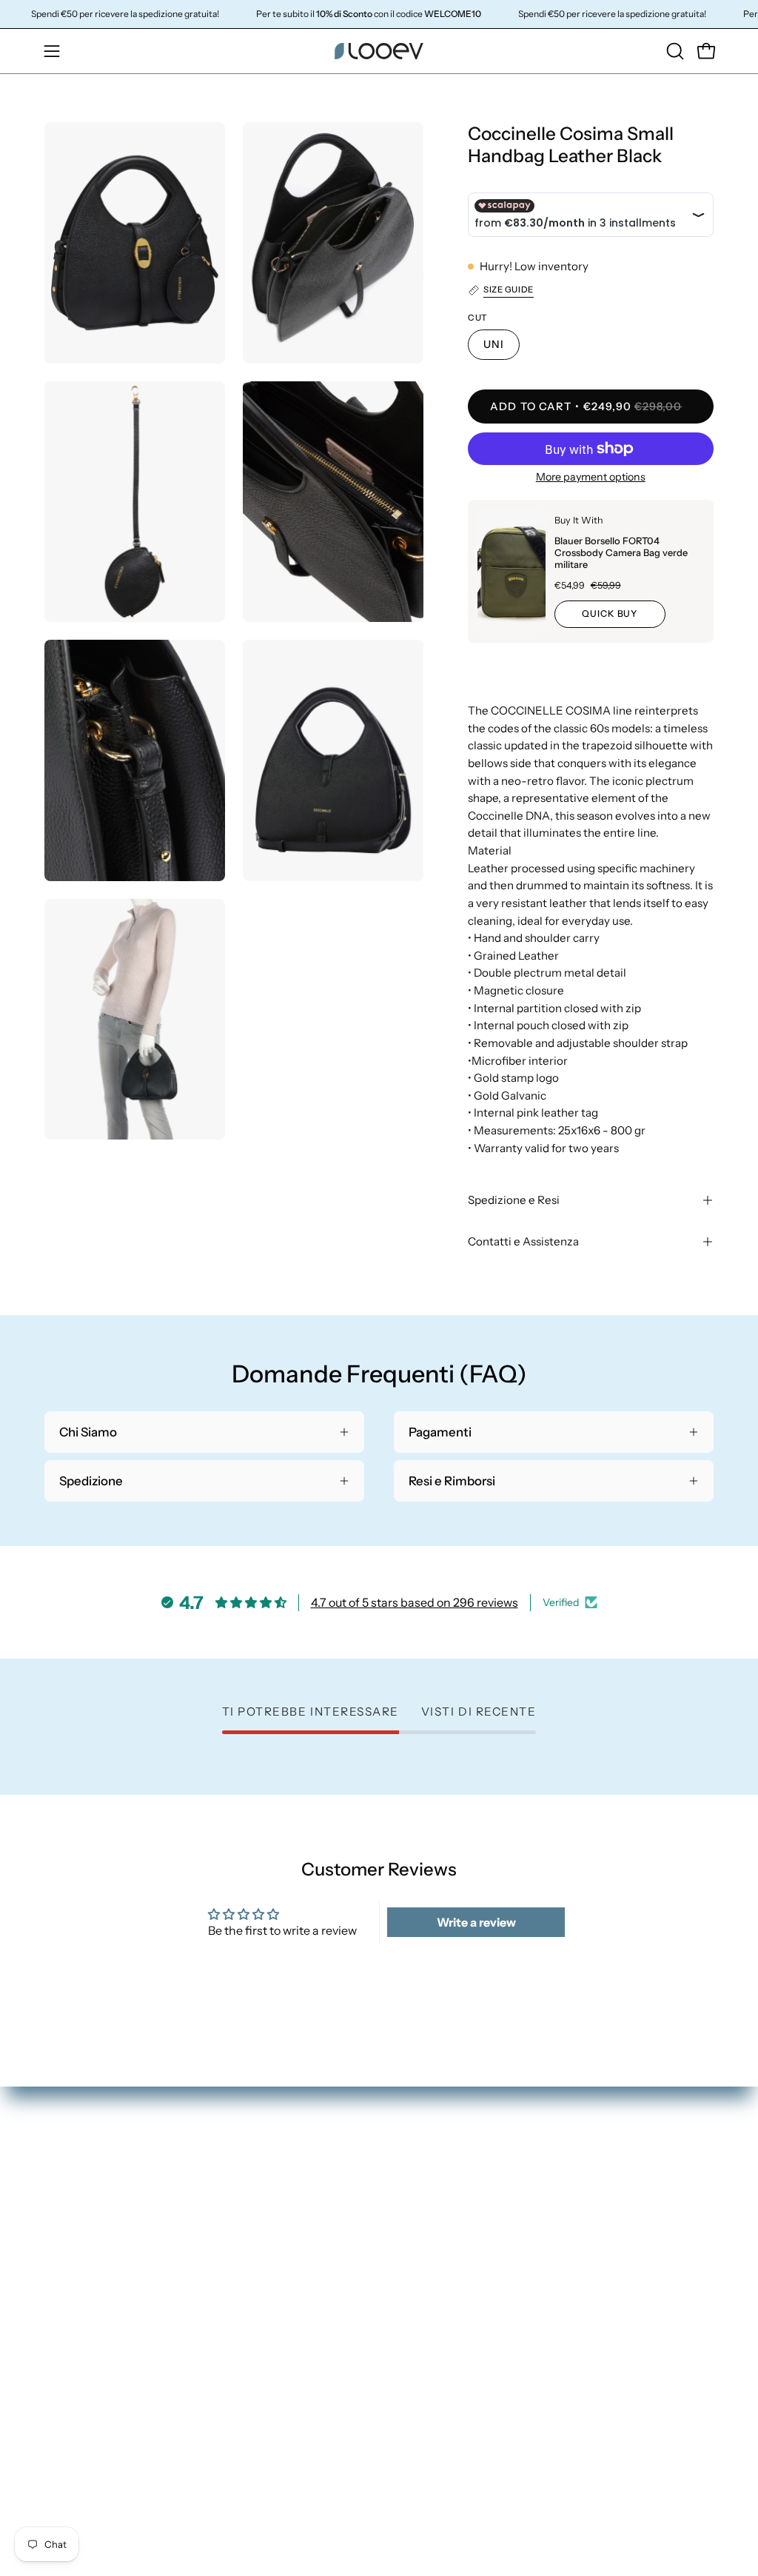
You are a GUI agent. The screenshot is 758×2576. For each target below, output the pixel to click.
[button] (674, 51)
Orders (588, 2185)
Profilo (587, 2210)
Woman (416, 2185)
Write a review (476, 1922)
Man (406, 2210)
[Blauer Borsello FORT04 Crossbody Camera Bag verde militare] (512, 571)
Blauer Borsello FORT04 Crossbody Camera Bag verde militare (621, 553)
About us (419, 2313)
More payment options (591, 477)
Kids (406, 2261)
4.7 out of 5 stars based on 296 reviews (415, 1602)
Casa (408, 2236)
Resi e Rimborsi (611, 2236)
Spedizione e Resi (514, 1200)
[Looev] (379, 51)
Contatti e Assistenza (523, 1241)
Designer (419, 2287)
